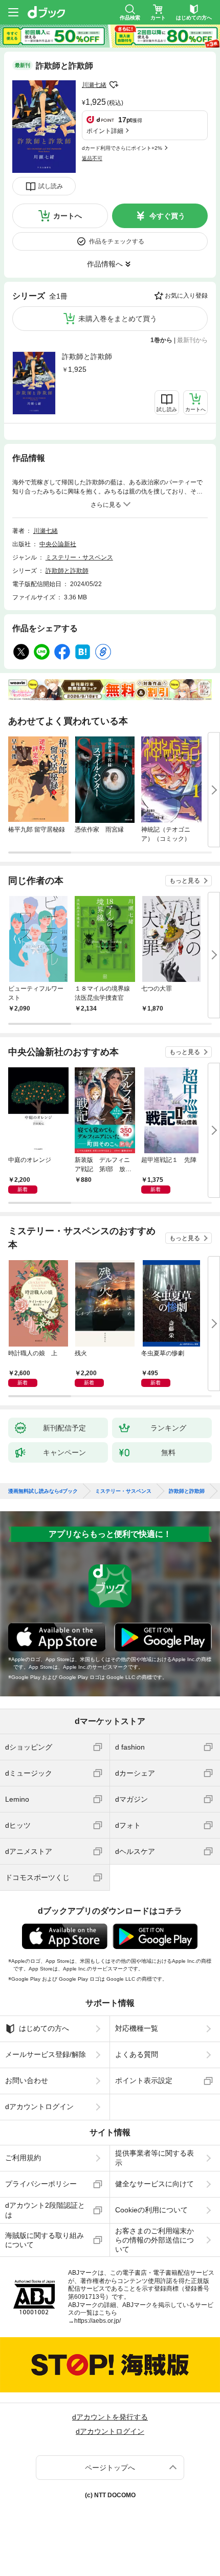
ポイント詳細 (105, 131)
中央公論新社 (58, 544)
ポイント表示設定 (144, 2080)
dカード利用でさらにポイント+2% (122, 148)
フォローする (114, 85)
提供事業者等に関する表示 (155, 2158)
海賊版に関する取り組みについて (45, 2240)
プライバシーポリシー (41, 2184)
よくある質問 (137, 2054)
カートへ (68, 216)
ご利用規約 (23, 2158)
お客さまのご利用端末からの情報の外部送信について (155, 2240)
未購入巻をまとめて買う (118, 319)
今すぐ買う (167, 216)
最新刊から (192, 340)
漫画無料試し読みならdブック (43, 1491)
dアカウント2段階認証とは (45, 2210)
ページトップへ (110, 2468)
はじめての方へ (44, 2028)
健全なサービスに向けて (155, 2184)
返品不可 (92, 158)
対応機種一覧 (137, 2028)
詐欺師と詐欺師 (87, 356)
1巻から (161, 340)
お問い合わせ (27, 2080)
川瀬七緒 (94, 85)
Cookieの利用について (151, 2210)
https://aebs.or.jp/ (97, 2321)
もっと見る (185, 881)
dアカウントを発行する (110, 2417)
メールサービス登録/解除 (46, 2054)
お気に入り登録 (186, 296)
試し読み (51, 186)
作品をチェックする (117, 241)
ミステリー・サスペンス (79, 557)
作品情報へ (105, 264)
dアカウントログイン (39, 2107)
